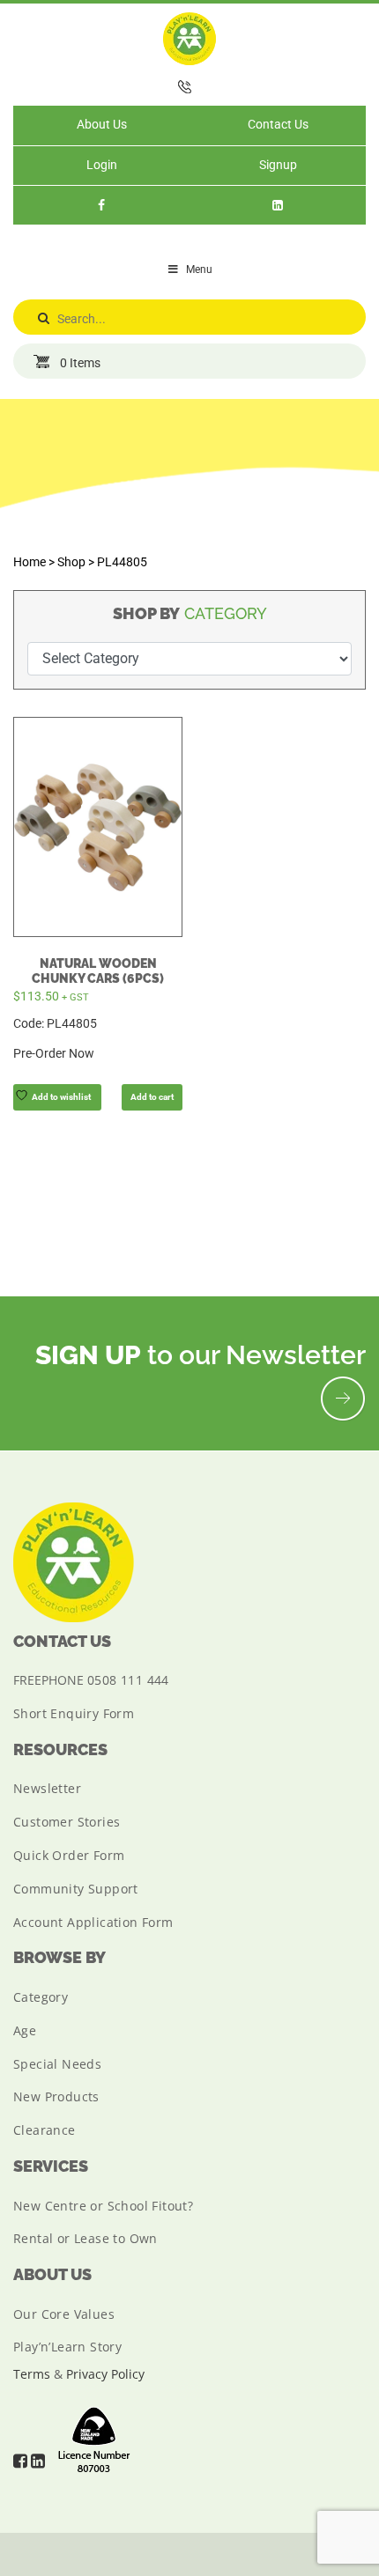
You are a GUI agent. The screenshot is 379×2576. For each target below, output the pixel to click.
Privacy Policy (105, 2374)
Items (80, 363)
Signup (278, 165)
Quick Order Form (69, 1855)
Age (25, 2030)
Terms (32, 2374)
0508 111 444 (128, 1680)
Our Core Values (64, 2314)
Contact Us (278, 124)
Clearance (45, 2130)
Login (102, 165)
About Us (102, 124)
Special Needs (57, 2064)
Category (41, 1997)
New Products (56, 2096)
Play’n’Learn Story (67, 2347)
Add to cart (152, 1097)
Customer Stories (67, 1822)
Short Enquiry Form (74, 1713)
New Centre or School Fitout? (103, 2206)
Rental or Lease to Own (85, 2238)
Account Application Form (93, 1922)
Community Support (76, 1889)
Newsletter (47, 1788)
